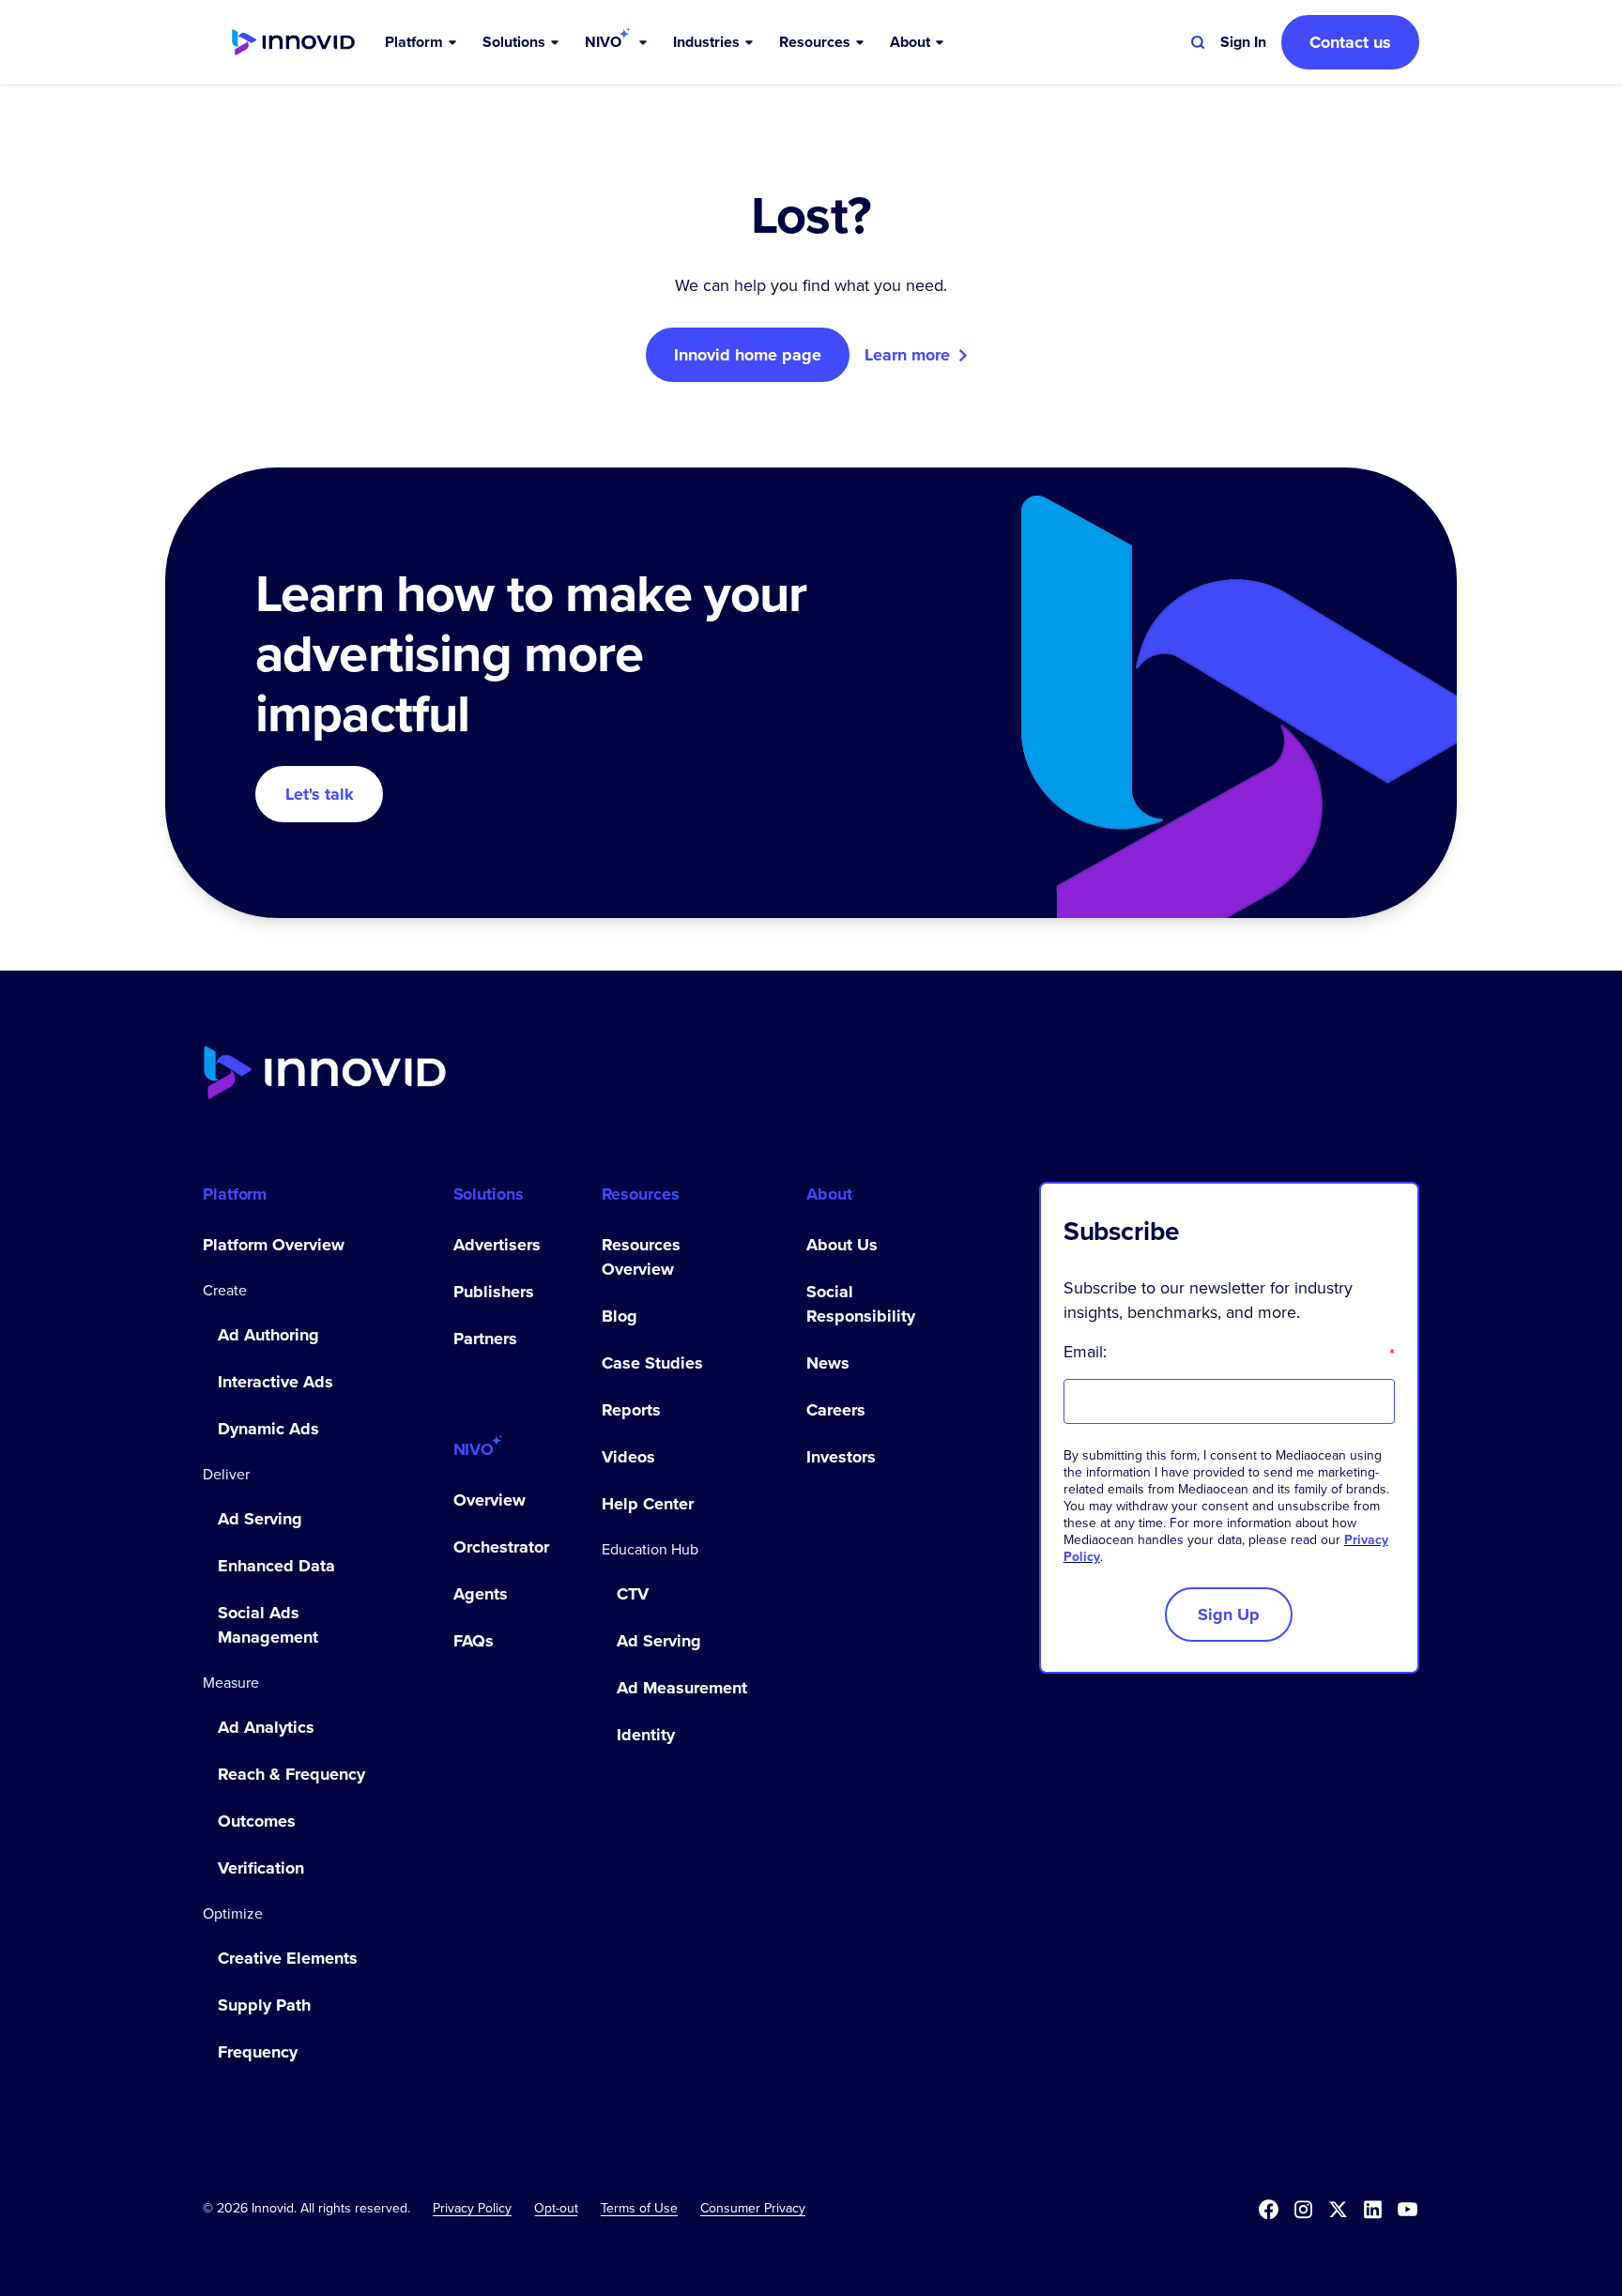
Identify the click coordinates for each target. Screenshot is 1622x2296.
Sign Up (1229, 1615)
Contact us (1350, 42)
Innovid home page (748, 355)
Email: (1229, 1352)
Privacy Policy (472, 2208)
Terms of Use (639, 2208)
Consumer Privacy (753, 2208)
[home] (293, 43)
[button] (422, 42)
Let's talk (320, 794)
